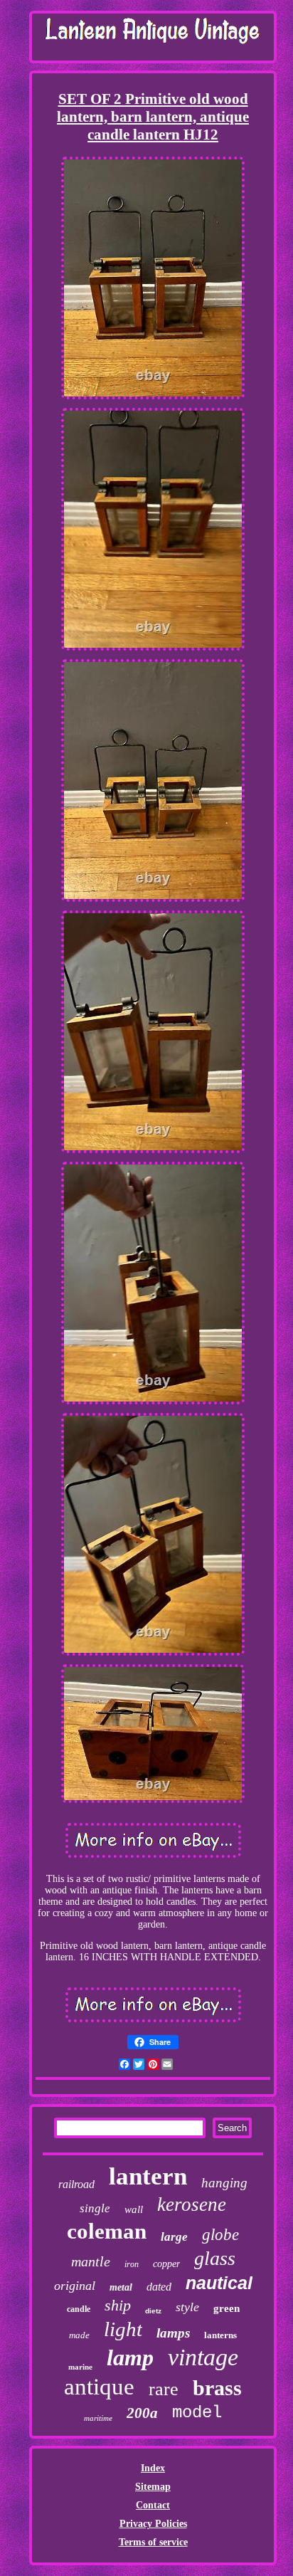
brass (217, 2388)
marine (80, 2367)
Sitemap (153, 2487)
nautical (219, 2283)
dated (159, 2287)
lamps (173, 2333)
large (174, 2237)
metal (121, 2287)
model (197, 2413)
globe (220, 2235)
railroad (76, 2184)
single (95, 2208)
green (227, 2308)
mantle (91, 2261)
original (75, 2286)
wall (134, 2209)
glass (215, 2258)
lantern (148, 2176)
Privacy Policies (153, 2524)
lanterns (220, 2335)
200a (142, 2413)
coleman (107, 2231)
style (187, 2307)
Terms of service (153, 2542)
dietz (153, 2311)
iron (132, 2264)
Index (153, 2468)
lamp (130, 2357)
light (123, 2329)
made (79, 2335)
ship (118, 2305)
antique (99, 2387)
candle (79, 2309)
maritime (98, 2418)
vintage (203, 2357)
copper (166, 2264)
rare (164, 2389)
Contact (153, 2505)
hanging (224, 2183)
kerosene (192, 2204)
